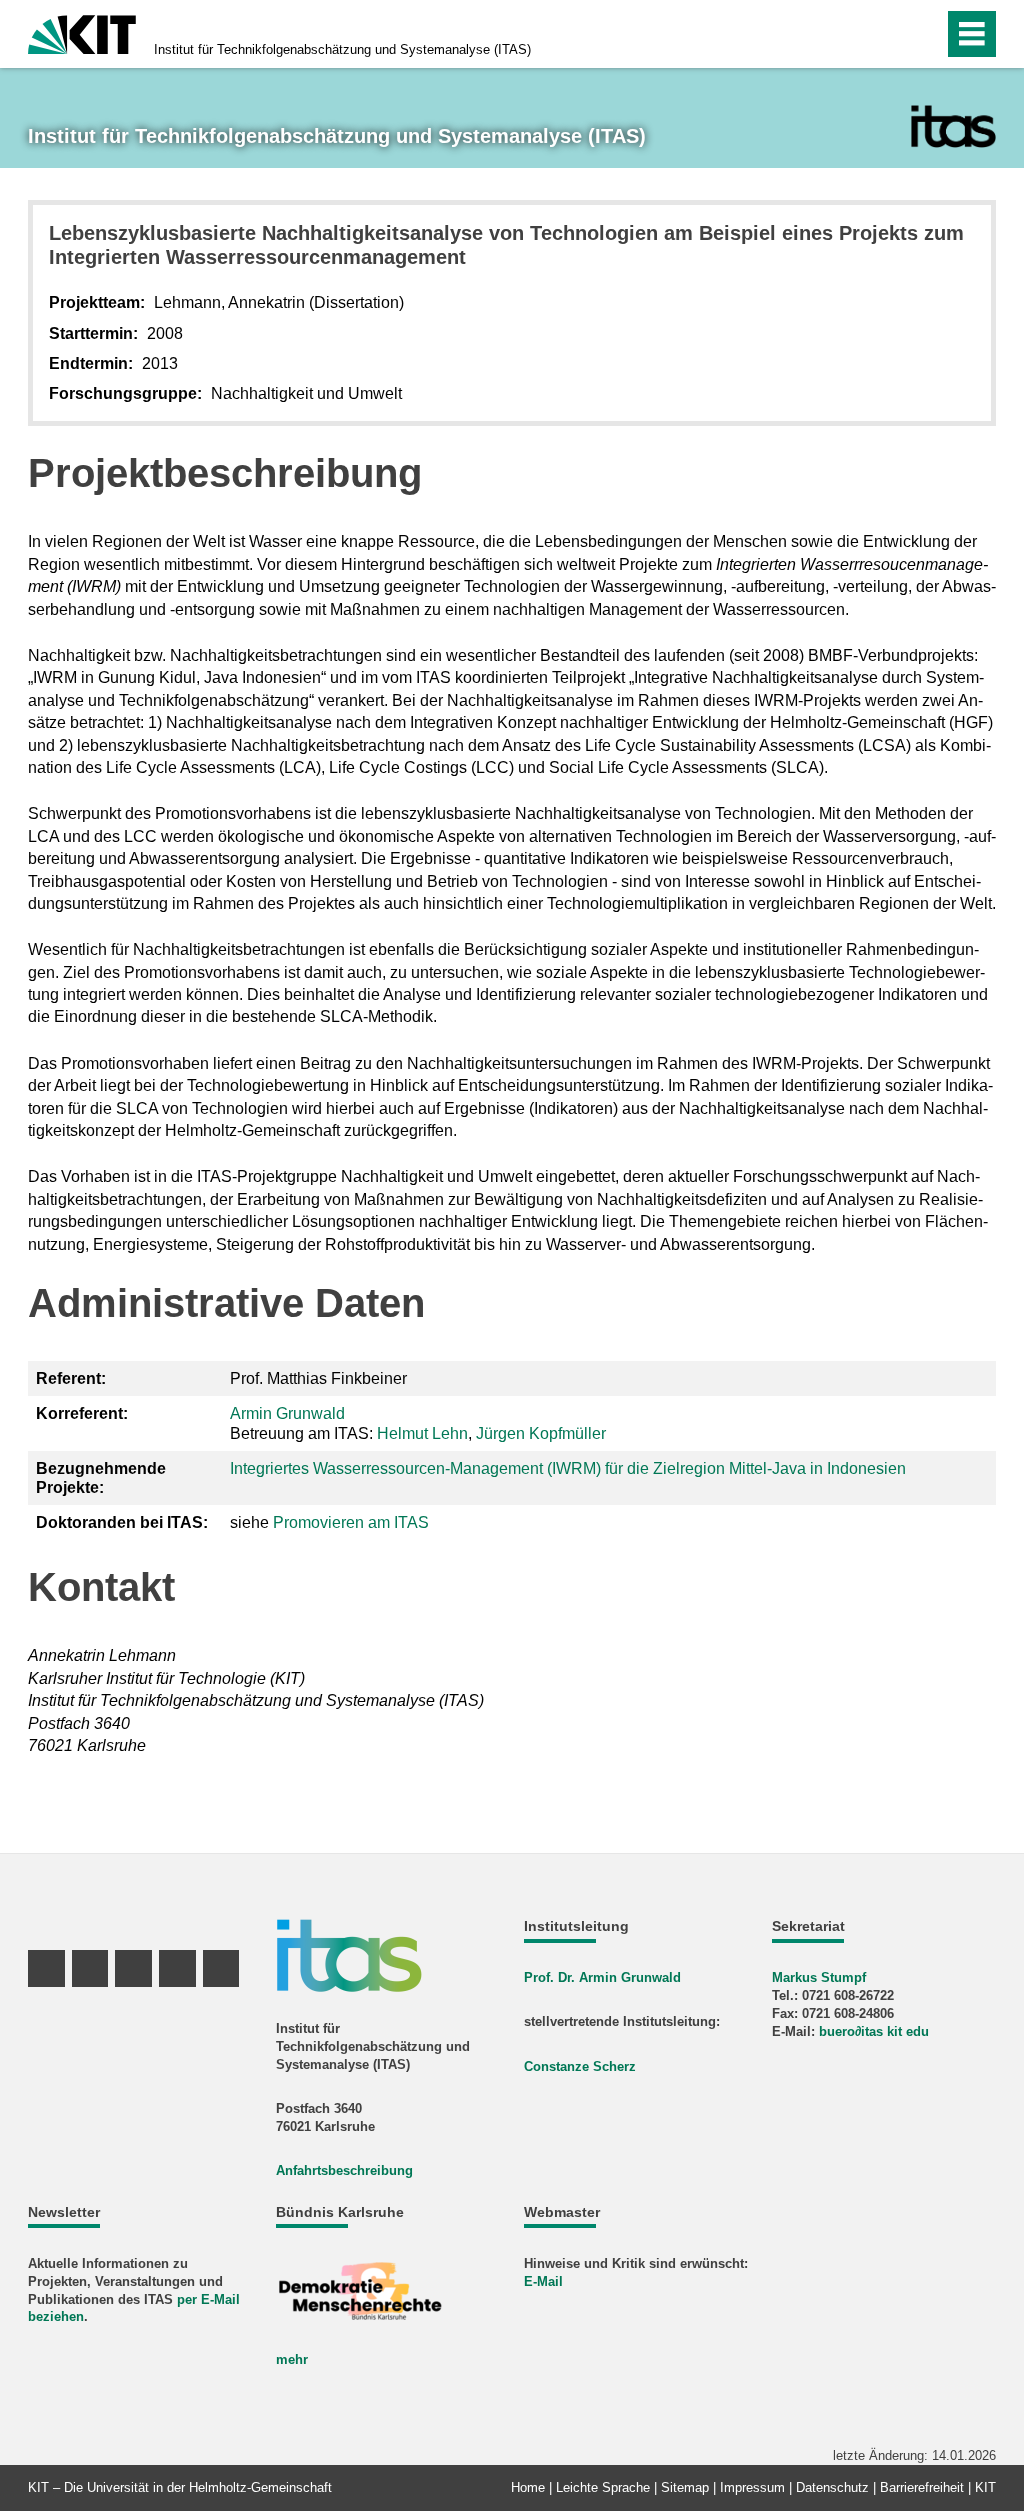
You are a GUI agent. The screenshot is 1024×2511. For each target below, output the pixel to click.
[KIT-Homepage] (82, 32)
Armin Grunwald (287, 1413)
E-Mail (543, 2281)
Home (528, 2487)
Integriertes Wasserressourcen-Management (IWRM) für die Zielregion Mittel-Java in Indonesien (568, 1468)
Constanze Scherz (580, 2066)
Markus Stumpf (819, 1977)
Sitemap (685, 2487)
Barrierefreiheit (922, 2487)
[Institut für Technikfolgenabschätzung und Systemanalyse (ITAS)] (953, 126)
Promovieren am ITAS (351, 1522)
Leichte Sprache (603, 2487)
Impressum (752, 2487)
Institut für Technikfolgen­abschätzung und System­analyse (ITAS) (342, 49)
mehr (292, 2359)
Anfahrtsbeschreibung (344, 2170)
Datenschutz (832, 2487)
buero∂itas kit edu (874, 2031)
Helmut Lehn (422, 1433)
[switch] (885, 34)
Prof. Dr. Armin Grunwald (602, 1977)
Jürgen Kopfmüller (541, 1433)
